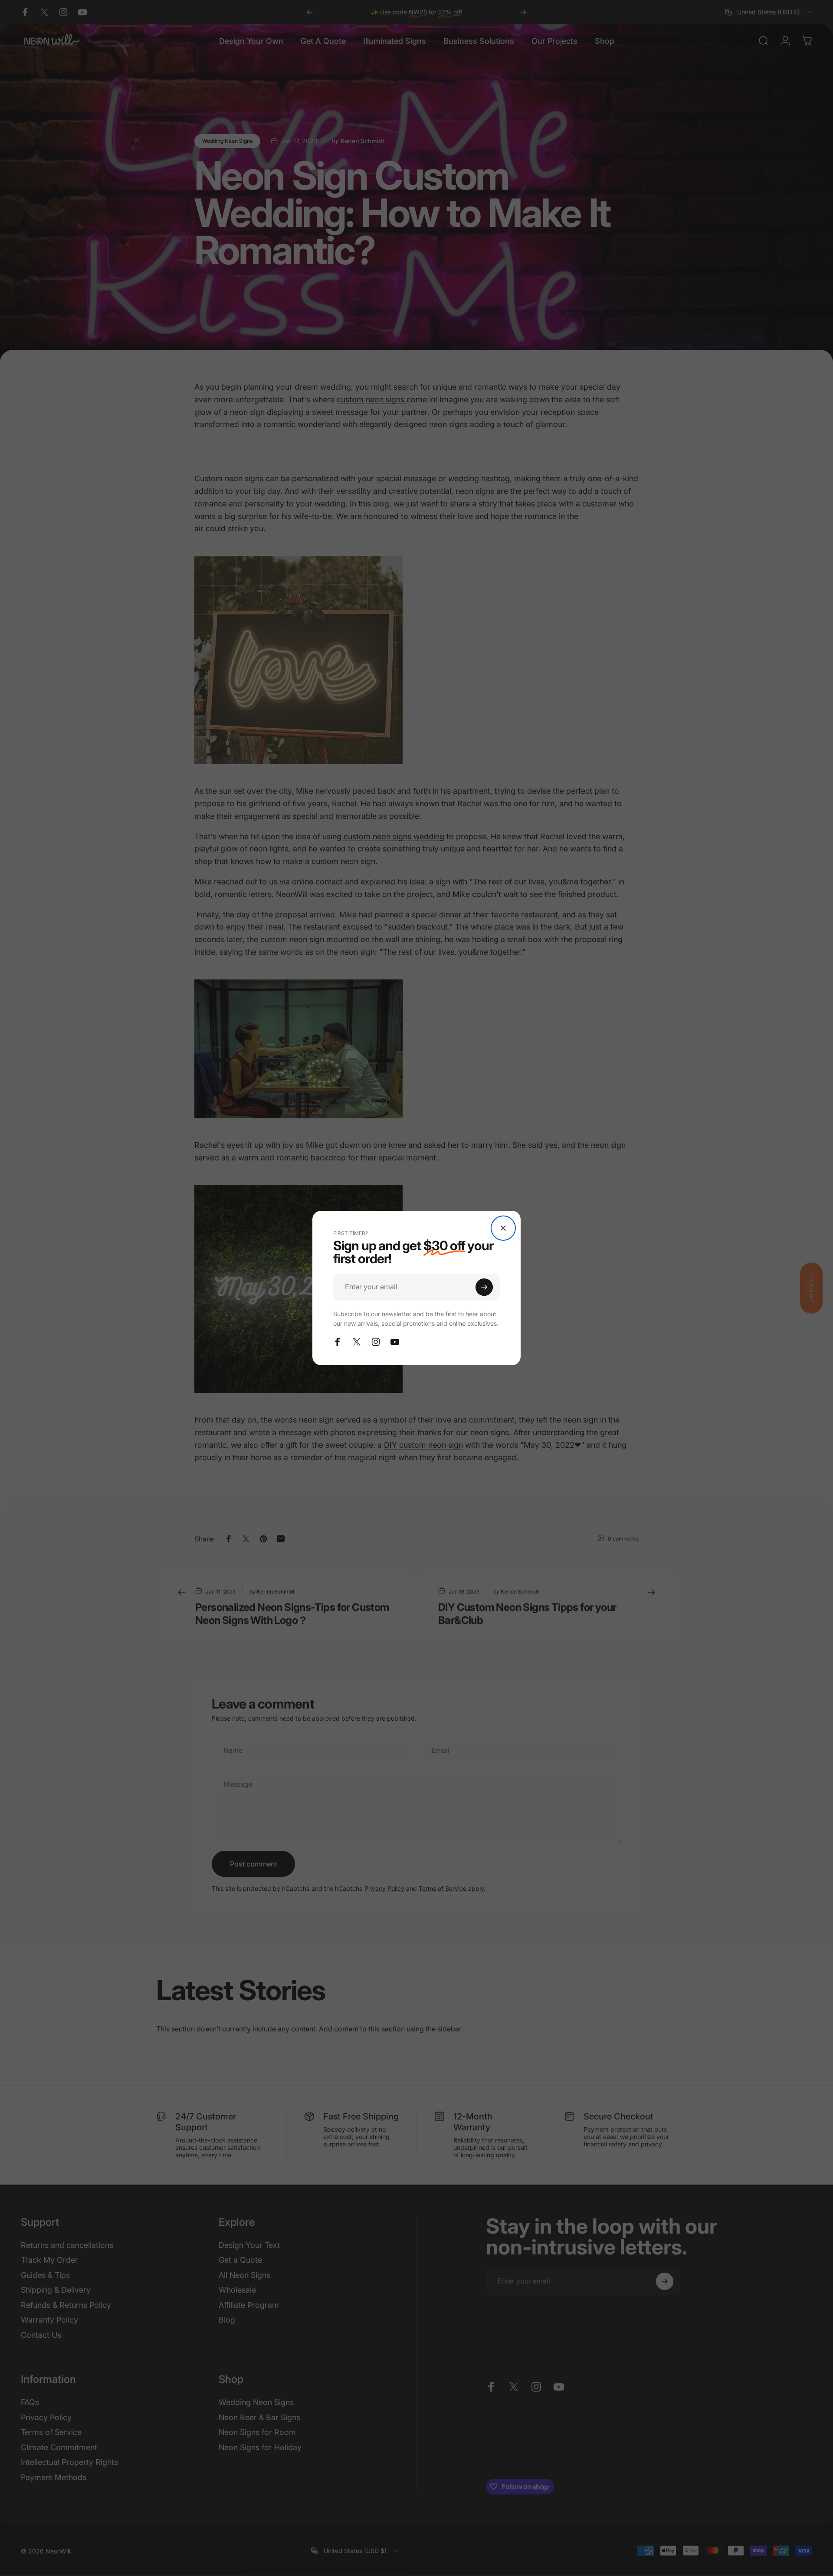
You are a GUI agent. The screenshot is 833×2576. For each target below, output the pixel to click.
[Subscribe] (484, 1287)
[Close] (503, 1228)
